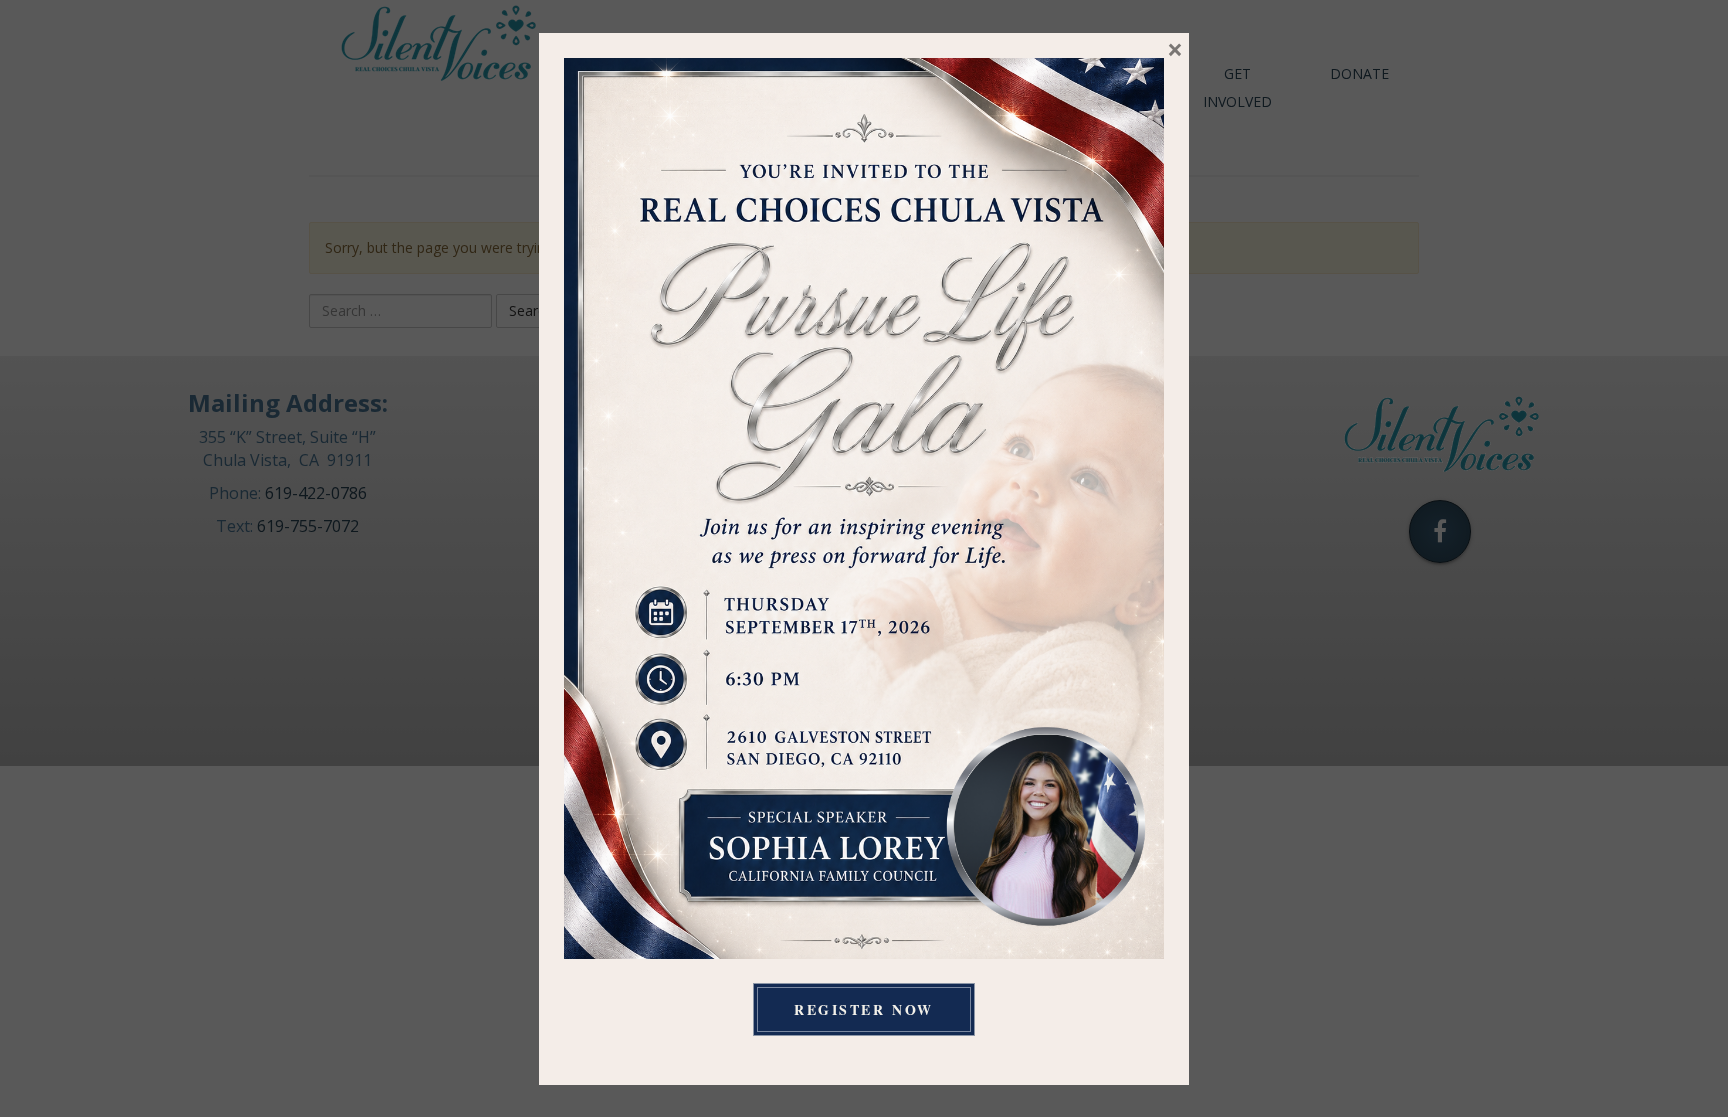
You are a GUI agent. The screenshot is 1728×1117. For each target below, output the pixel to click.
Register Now (863, 1009)
